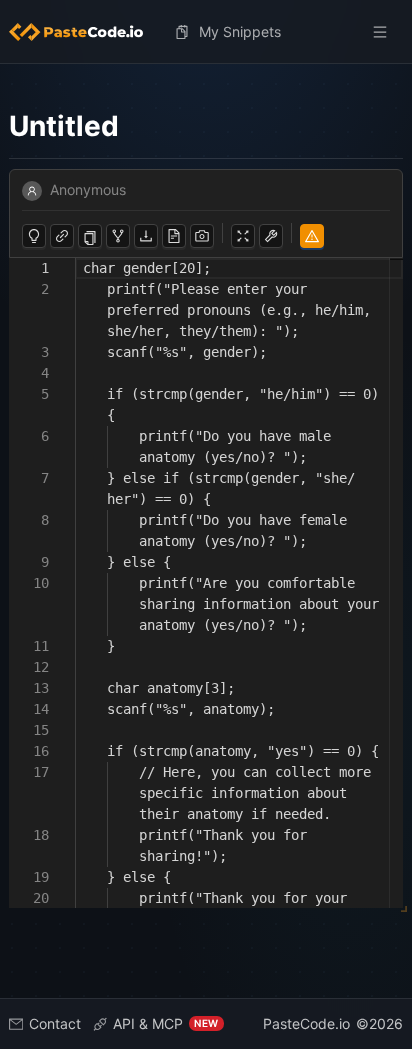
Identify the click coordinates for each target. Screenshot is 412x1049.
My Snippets (240, 31)
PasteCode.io (306, 1023)
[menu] (206, 32)
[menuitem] (84, 32)
